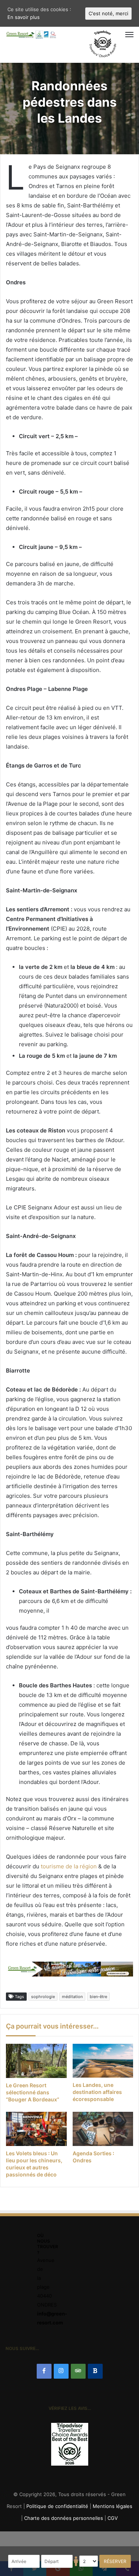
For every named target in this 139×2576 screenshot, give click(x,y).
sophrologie (43, 1997)
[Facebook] (44, 2371)
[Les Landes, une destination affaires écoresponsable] (103, 2061)
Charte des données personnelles (64, 2518)
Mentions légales (112, 2506)
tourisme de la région (69, 1866)
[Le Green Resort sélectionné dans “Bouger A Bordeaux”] (36, 2061)
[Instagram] (61, 2371)
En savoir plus (24, 17)
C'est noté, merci (108, 13)
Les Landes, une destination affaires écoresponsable (97, 2092)
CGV (113, 2518)
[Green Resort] (32, 35)
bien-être (98, 1997)
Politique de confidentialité (57, 2506)
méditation (72, 1997)
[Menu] (111, 35)
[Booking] (95, 2371)
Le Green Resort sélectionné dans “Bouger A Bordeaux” (33, 2092)
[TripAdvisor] (78, 2371)
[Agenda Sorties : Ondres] (103, 2129)
